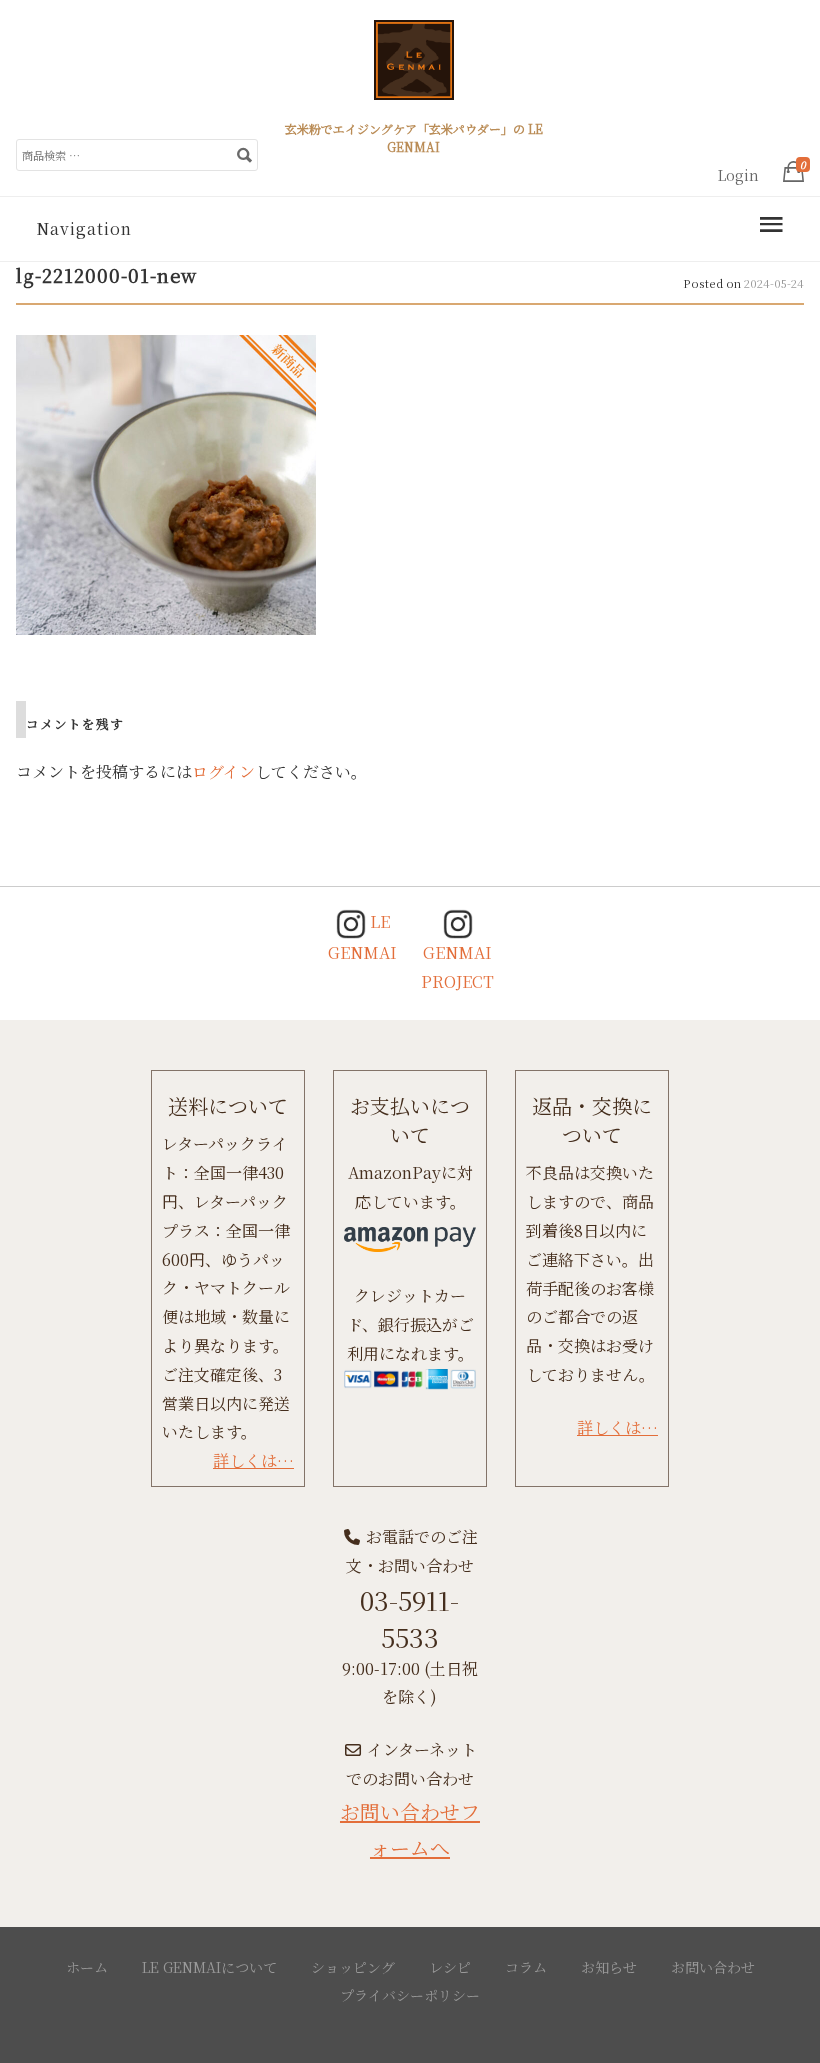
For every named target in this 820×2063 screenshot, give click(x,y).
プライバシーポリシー (410, 1995)
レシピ (450, 1967)
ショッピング (353, 1967)
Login (738, 175)
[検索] (244, 154)
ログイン (223, 771)
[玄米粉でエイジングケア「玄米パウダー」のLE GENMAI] (414, 68)
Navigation (84, 228)
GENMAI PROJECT (457, 967)
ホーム (87, 1967)
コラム (526, 1967)
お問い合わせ (713, 1967)
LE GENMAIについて (209, 1967)
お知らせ (609, 1967)
